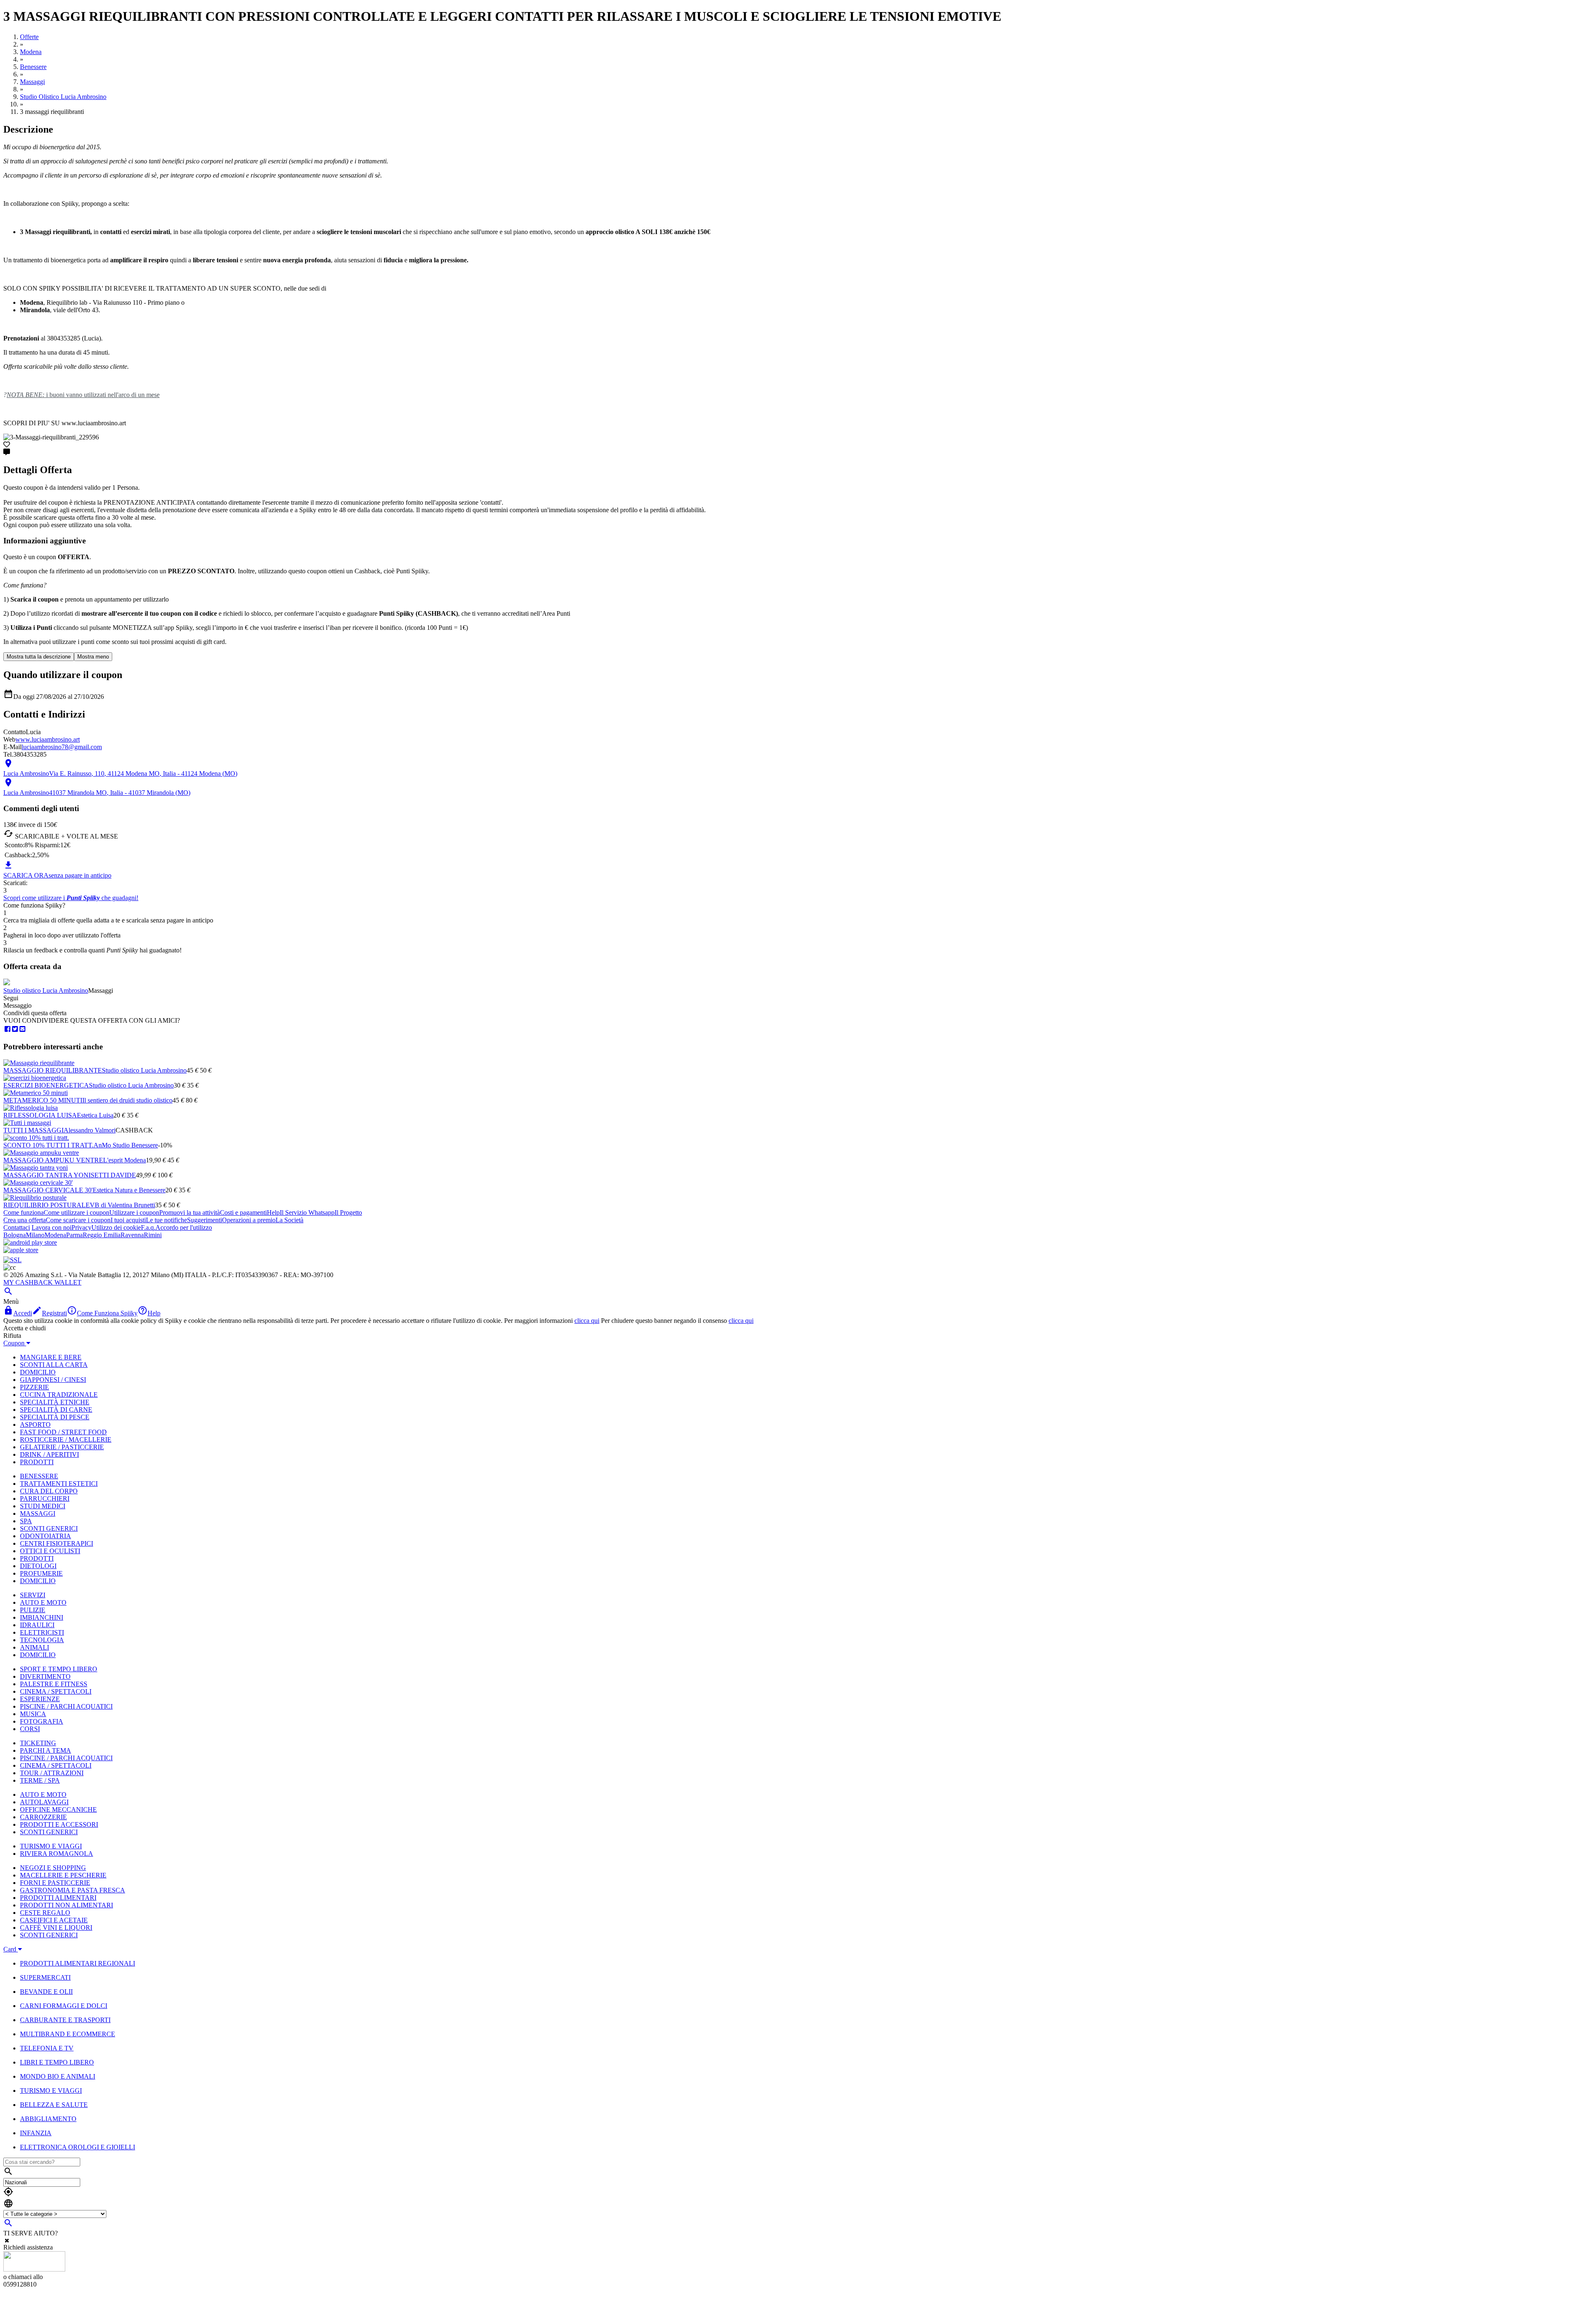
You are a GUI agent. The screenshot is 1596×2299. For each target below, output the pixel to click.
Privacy (81, 1227)
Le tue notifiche (166, 1220)
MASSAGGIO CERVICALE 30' (48, 1190)
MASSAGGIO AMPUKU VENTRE (53, 1160)
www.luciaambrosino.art (48, 739)
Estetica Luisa (95, 1115)
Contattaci (17, 1227)
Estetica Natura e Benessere (129, 1190)
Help (273, 1212)
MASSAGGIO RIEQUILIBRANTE (53, 1070)
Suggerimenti (204, 1220)
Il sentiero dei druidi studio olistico (127, 1100)
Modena (55, 1235)
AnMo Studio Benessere (126, 1145)
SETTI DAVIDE (113, 1175)
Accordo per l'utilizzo (184, 1227)
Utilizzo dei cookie (116, 1227)
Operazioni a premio (249, 1220)
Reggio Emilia (102, 1235)
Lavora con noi (52, 1227)
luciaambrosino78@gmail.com (62, 747)
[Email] (22, 1029)
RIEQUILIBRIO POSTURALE (47, 1205)
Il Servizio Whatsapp (307, 1212)
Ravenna (132, 1235)
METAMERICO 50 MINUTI (43, 1100)
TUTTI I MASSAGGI (33, 1130)
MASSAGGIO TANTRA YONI (47, 1175)
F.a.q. (148, 1227)
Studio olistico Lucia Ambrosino (46, 990)
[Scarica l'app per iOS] (21, 1250)
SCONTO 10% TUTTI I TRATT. (48, 1145)
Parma (74, 1235)
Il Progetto (348, 1212)
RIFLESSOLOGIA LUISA (40, 1115)
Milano (35, 1235)
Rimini (153, 1235)
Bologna (15, 1235)
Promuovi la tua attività (190, 1212)
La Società (289, 1220)
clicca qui (587, 1321)
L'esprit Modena (124, 1160)
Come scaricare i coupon (78, 1220)
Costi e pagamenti (243, 1212)
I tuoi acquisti (128, 1220)
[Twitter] (15, 1029)
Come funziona (23, 1212)
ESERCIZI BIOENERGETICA (46, 1085)
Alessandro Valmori (90, 1130)
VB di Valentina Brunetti (122, 1205)
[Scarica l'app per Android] (30, 1242)
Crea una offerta (25, 1220)
